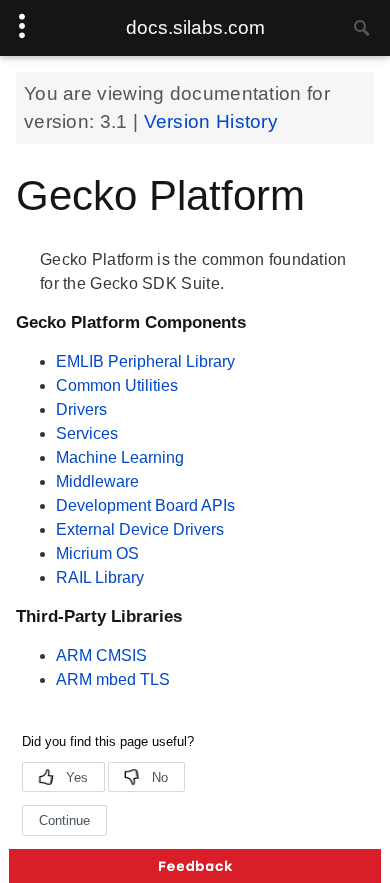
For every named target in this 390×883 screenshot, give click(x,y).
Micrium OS (97, 553)
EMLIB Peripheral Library (145, 361)
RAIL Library (100, 577)
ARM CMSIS (101, 655)
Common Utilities (117, 385)
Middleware (97, 481)
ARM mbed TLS (113, 679)
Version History (211, 121)
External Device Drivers (140, 529)
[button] (195, 866)
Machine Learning (120, 457)
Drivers (81, 409)
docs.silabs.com (195, 27)
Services (87, 433)
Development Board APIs (145, 505)
